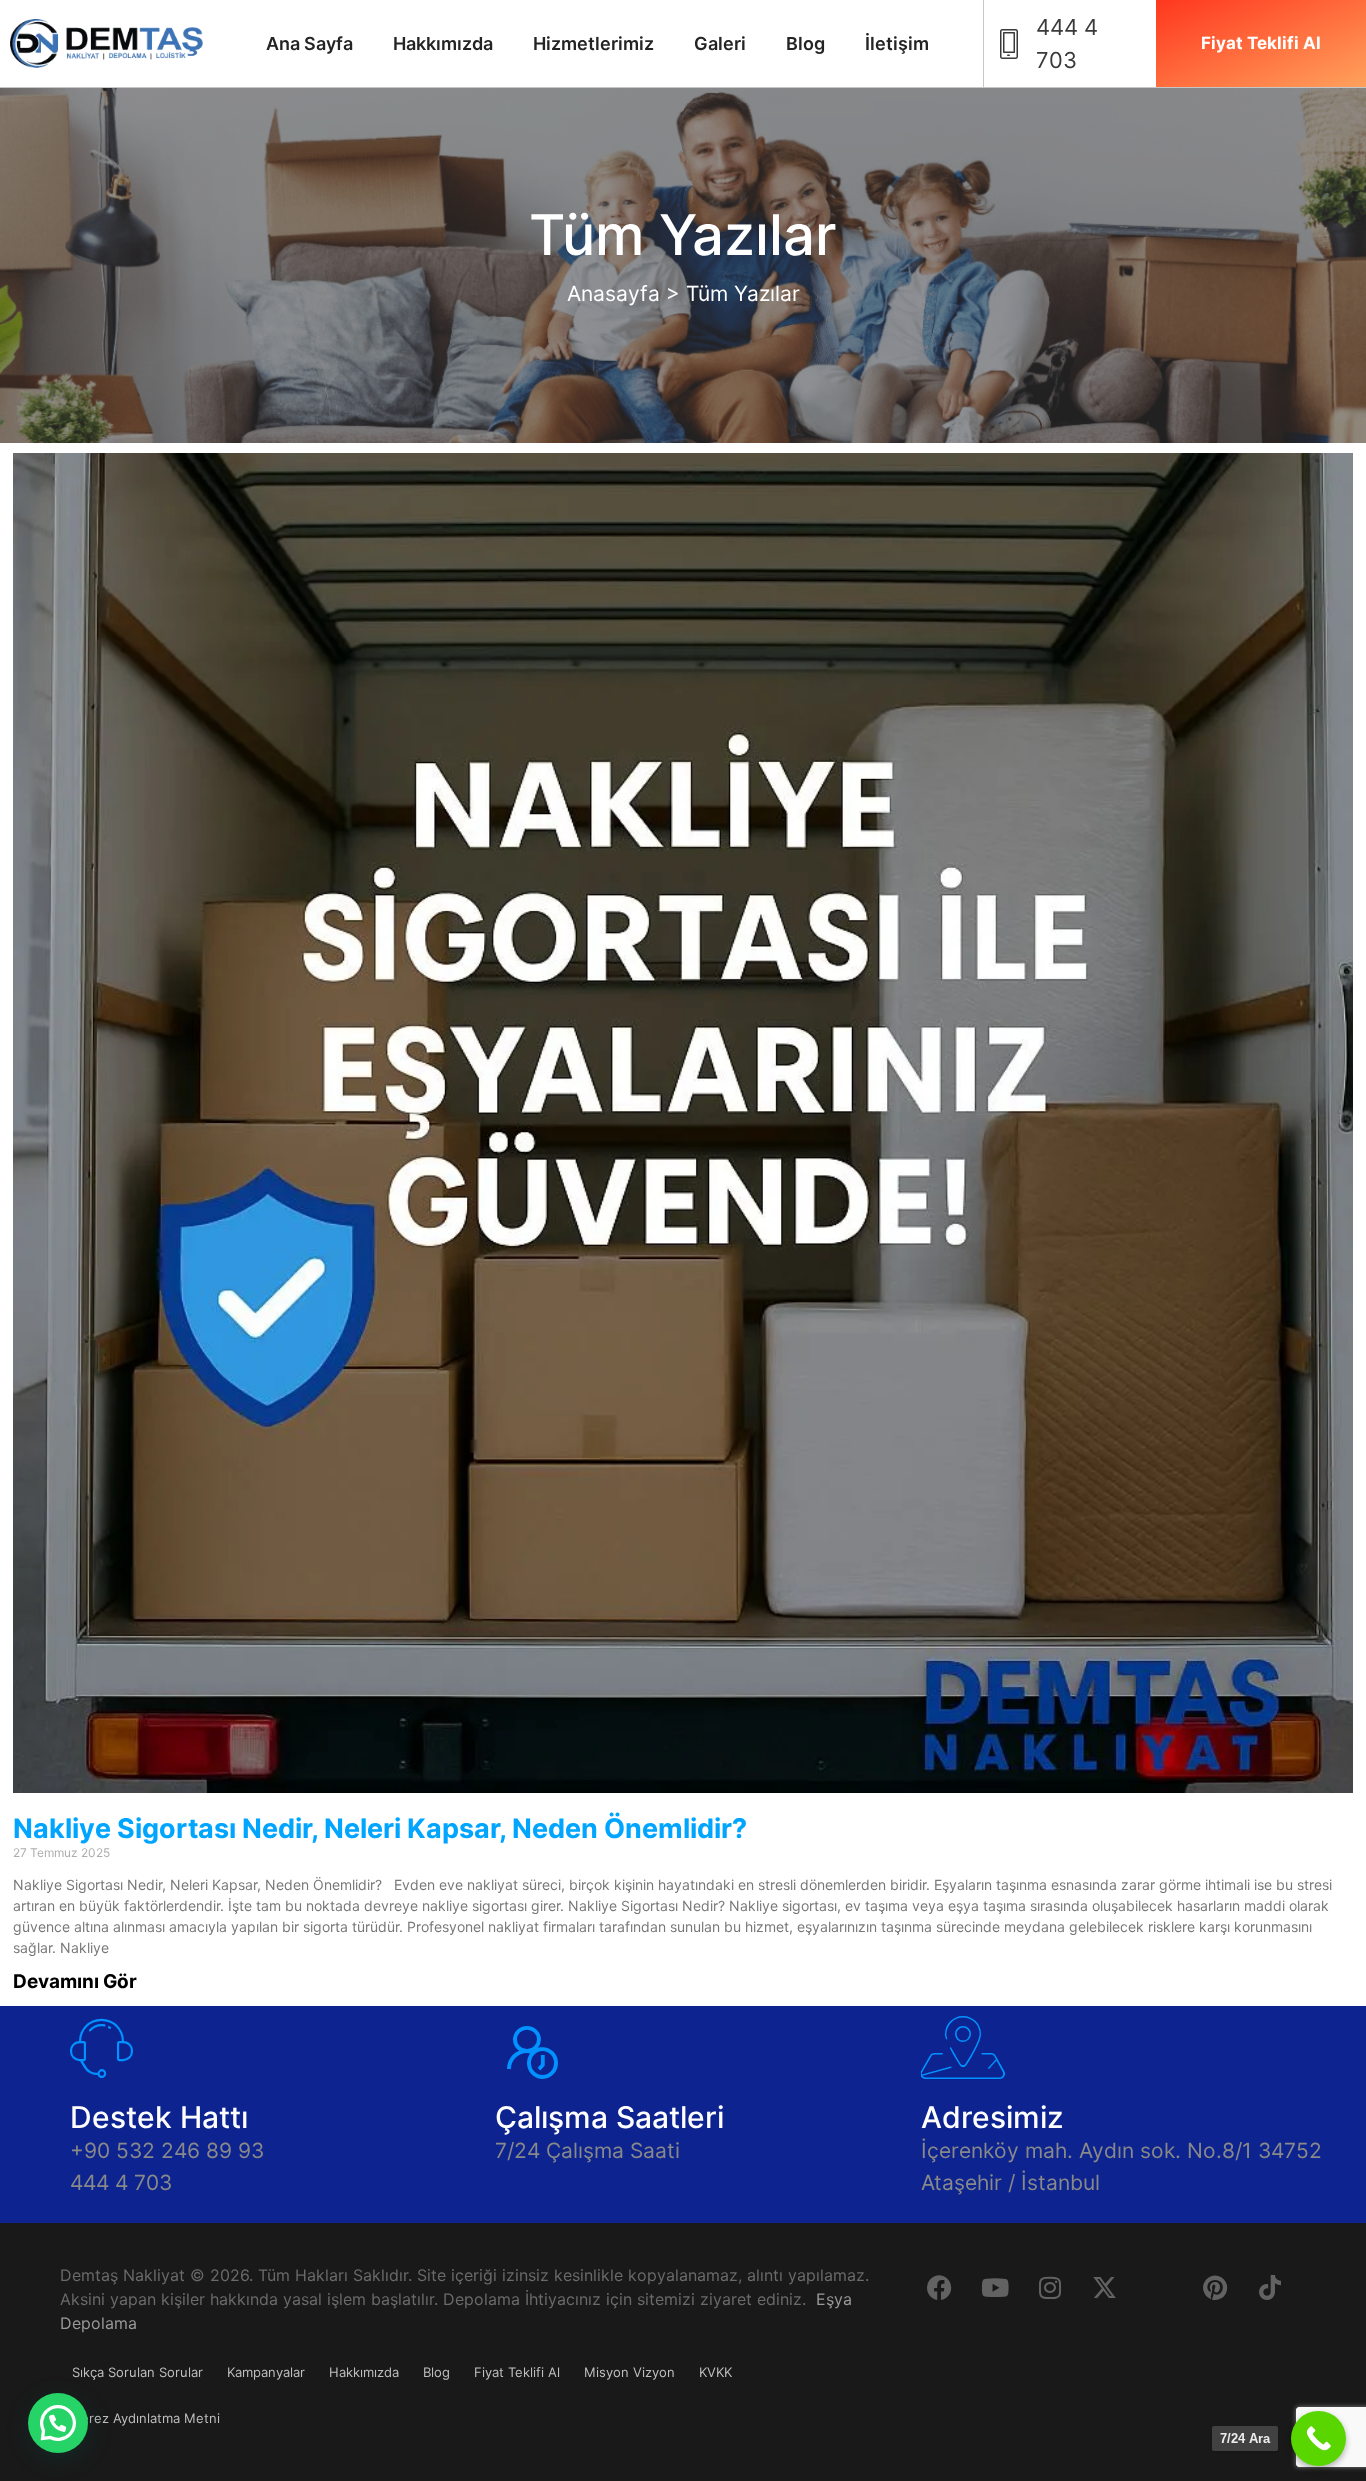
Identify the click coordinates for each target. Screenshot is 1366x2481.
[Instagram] (1050, 2288)
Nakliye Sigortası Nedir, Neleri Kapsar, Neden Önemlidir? (380, 1828)
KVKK (715, 2372)
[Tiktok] (1270, 2288)
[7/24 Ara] (1318, 2438)
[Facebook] (940, 2288)
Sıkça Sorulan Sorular (137, 2372)
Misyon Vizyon (629, 2372)
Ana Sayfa (309, 43)
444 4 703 (121, 2182)
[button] (58, 2423)
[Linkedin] (1160, 2288)
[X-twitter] (1105, 2288)
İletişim (897, 43)
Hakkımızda (443, 43)
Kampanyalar (266, 2372)
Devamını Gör (75, 1981)
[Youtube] (995, 2288)
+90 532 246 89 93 (167, 2150)
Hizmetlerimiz (593, 43)
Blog (805, 43)
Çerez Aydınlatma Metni (146, 2418)
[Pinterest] (1215, 2288)
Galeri (720, 43)
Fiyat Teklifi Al (517, 2372)
